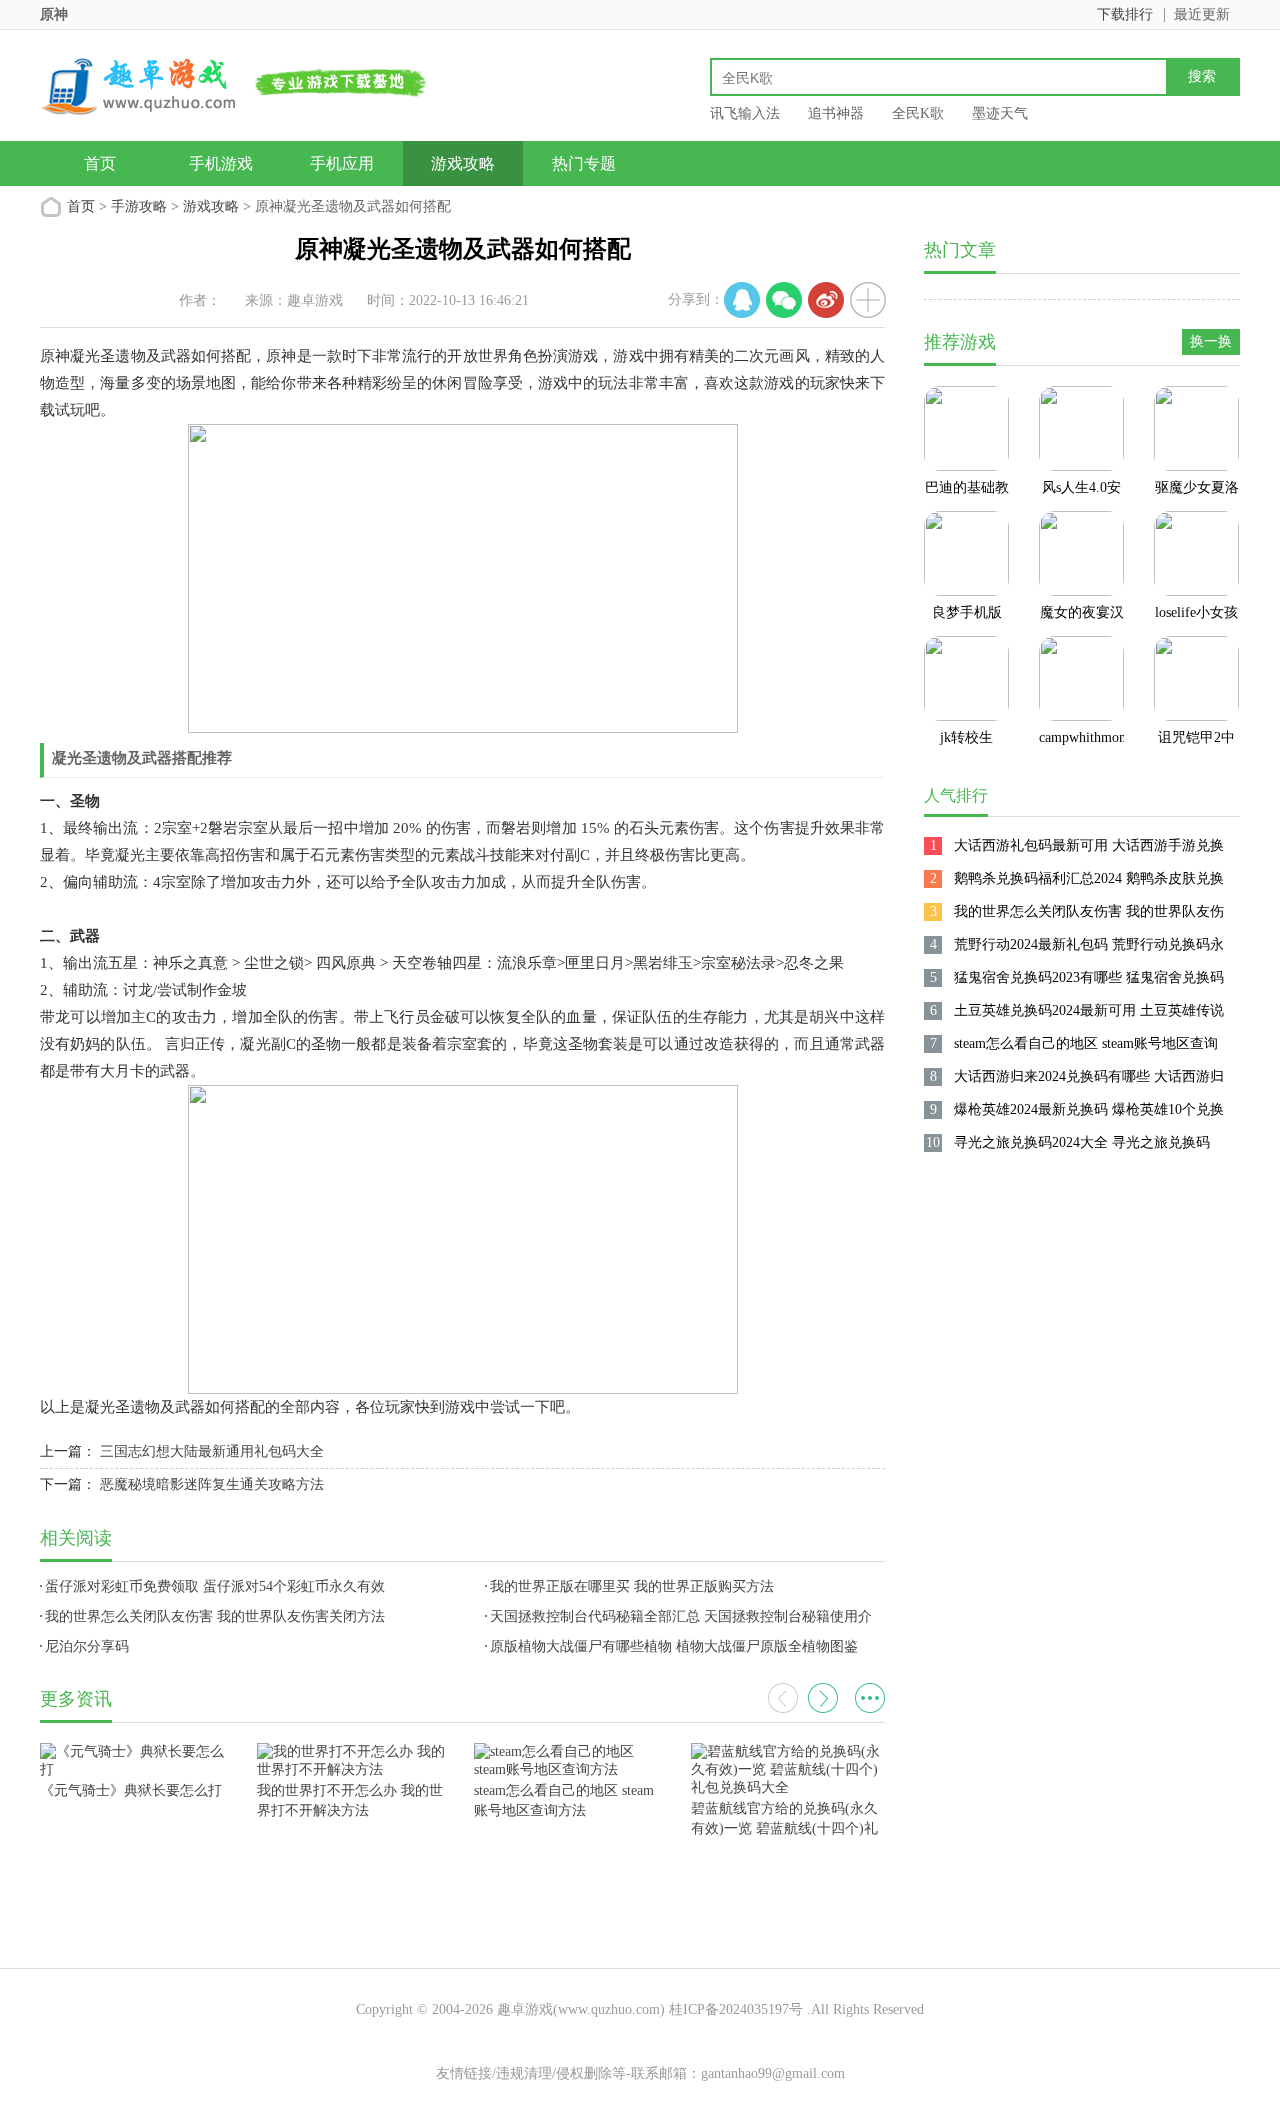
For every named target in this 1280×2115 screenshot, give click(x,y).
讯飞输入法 (745, 113)
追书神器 (836, 113)
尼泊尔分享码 (87, 1646)
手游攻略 (139, 206)
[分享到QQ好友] (742, 300)
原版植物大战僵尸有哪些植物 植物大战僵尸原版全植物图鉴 (674, 1646)
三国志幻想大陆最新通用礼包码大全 (212, 1451)
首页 (100, 163)
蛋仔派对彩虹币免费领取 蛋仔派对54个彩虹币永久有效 (215, 1586)
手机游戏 (221, 163)
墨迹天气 (1000, 113)
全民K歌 (918, 113)
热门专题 (584, 163)
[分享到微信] (784, 300)
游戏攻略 (463, 163)
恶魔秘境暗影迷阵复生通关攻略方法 (212, 1484)
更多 (870, 1698)
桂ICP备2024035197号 (736, 2009)
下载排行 (1125, 14)
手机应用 (342, 163)
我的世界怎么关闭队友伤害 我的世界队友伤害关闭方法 (215, 1616)
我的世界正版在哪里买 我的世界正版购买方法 (632, 1586)
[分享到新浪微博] (826, 300)
